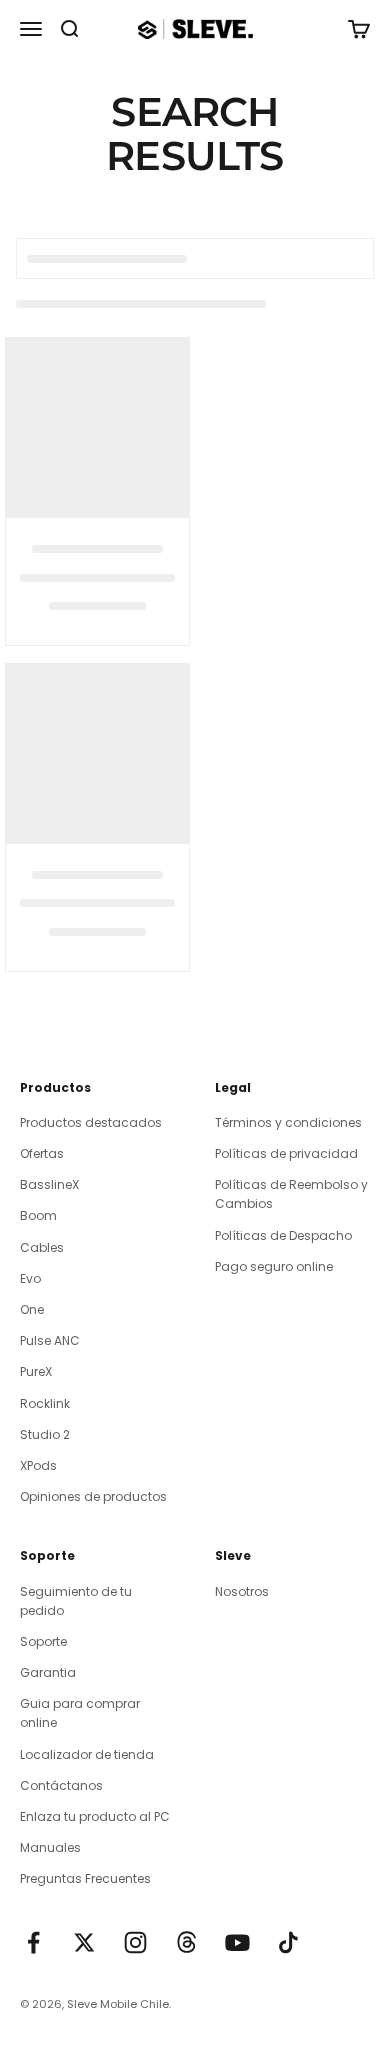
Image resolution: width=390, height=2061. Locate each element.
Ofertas (42, 1153)
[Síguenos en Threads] (186, 1942)
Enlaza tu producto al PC (95, 1816)
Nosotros (242, 1591)
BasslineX (49, 1184)
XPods (38, 1465)
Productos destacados (91, 1122)
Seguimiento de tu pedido (76, 1601)
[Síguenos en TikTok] (288, 1942)
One (32, 1309)
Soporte (43, 1641)
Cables (42, 1247)
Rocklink (45, 1403)
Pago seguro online (274, 1266)
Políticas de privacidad (286, 1153)
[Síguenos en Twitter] (84, 1942)
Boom (38, 1215)
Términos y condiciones (288, 1122)
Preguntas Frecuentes (85, 1878)
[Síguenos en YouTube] (237, 1942)
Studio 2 (45, 1434)
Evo (30, 1278)
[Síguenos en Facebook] (33, 1942)
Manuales (50, 1847)
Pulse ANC (50, 1340)
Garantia (48, 1672)
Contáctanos (61, 1785)
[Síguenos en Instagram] (135, 1942)
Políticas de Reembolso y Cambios (291, 1194)
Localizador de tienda (87, 1754)
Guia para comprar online (80, 1713)
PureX (36, 1371)
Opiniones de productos (93, 1496)
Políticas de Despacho (283, 1235)
